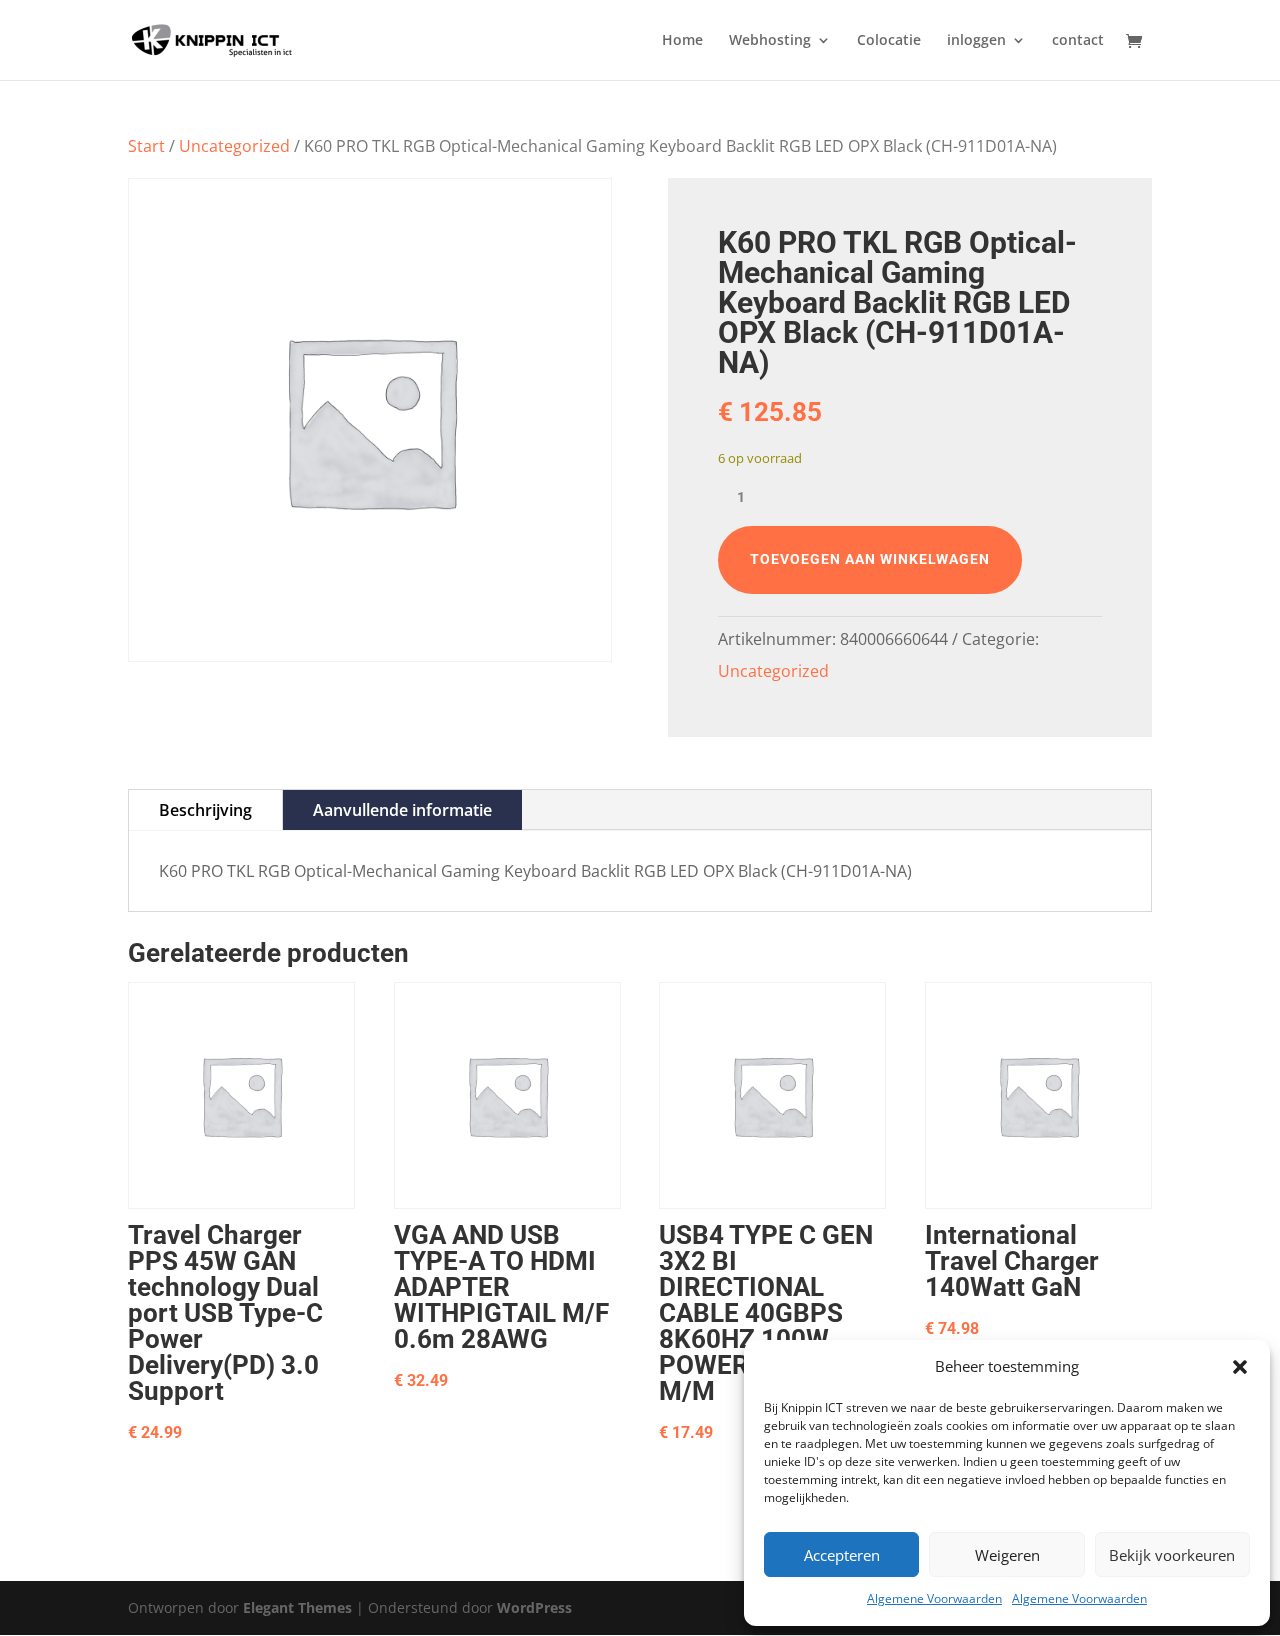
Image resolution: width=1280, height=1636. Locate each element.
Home (682, 41)
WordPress (534, 1607)
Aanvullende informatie (402, 810)
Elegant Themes (297, 1607)
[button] (1240, 1367)
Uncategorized (234, 146)
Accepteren (842, 1555)
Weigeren (1007, 1555)
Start (146, 146)
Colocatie (889, 41)
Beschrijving (205, 810)
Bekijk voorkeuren (1172, 1555)
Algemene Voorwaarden (934, 1598)
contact (1078, 41)
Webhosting (770, 41)
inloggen (976, 41)
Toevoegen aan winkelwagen (870, 559)
